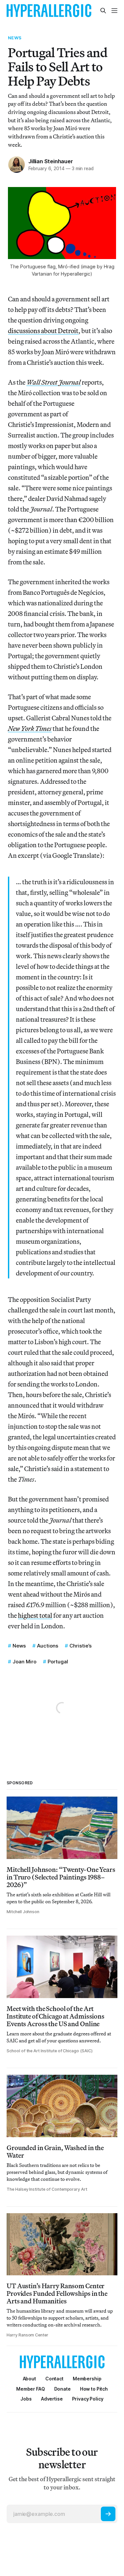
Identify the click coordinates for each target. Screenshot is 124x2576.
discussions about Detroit (43, 331)
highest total (35, 1615)
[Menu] (114, 11)
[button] (87, 2379)
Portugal (58, 1662)
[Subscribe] (108, 2514)
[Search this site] (103, 11)
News (15, 38)
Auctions (48, 1646)
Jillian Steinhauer (51, 161)
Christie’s (81, 1646)
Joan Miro (24, 1662)
